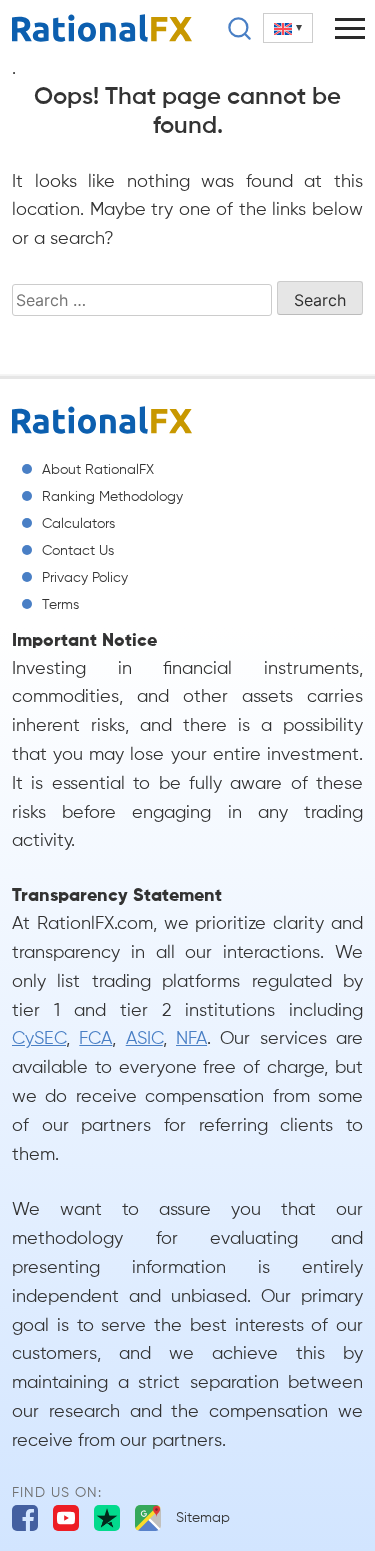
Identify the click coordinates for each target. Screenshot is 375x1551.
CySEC (39, 1039)
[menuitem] (288, 28)
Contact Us (78, 551)
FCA (95, 1039)
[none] (288, 28)
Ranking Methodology (112, 497)
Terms (60, 605)
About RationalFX (98, 470)
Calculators (78, 524)
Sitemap (203, 1518)
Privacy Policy (85, 578)
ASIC (144, 1039)
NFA (191, 1039)
